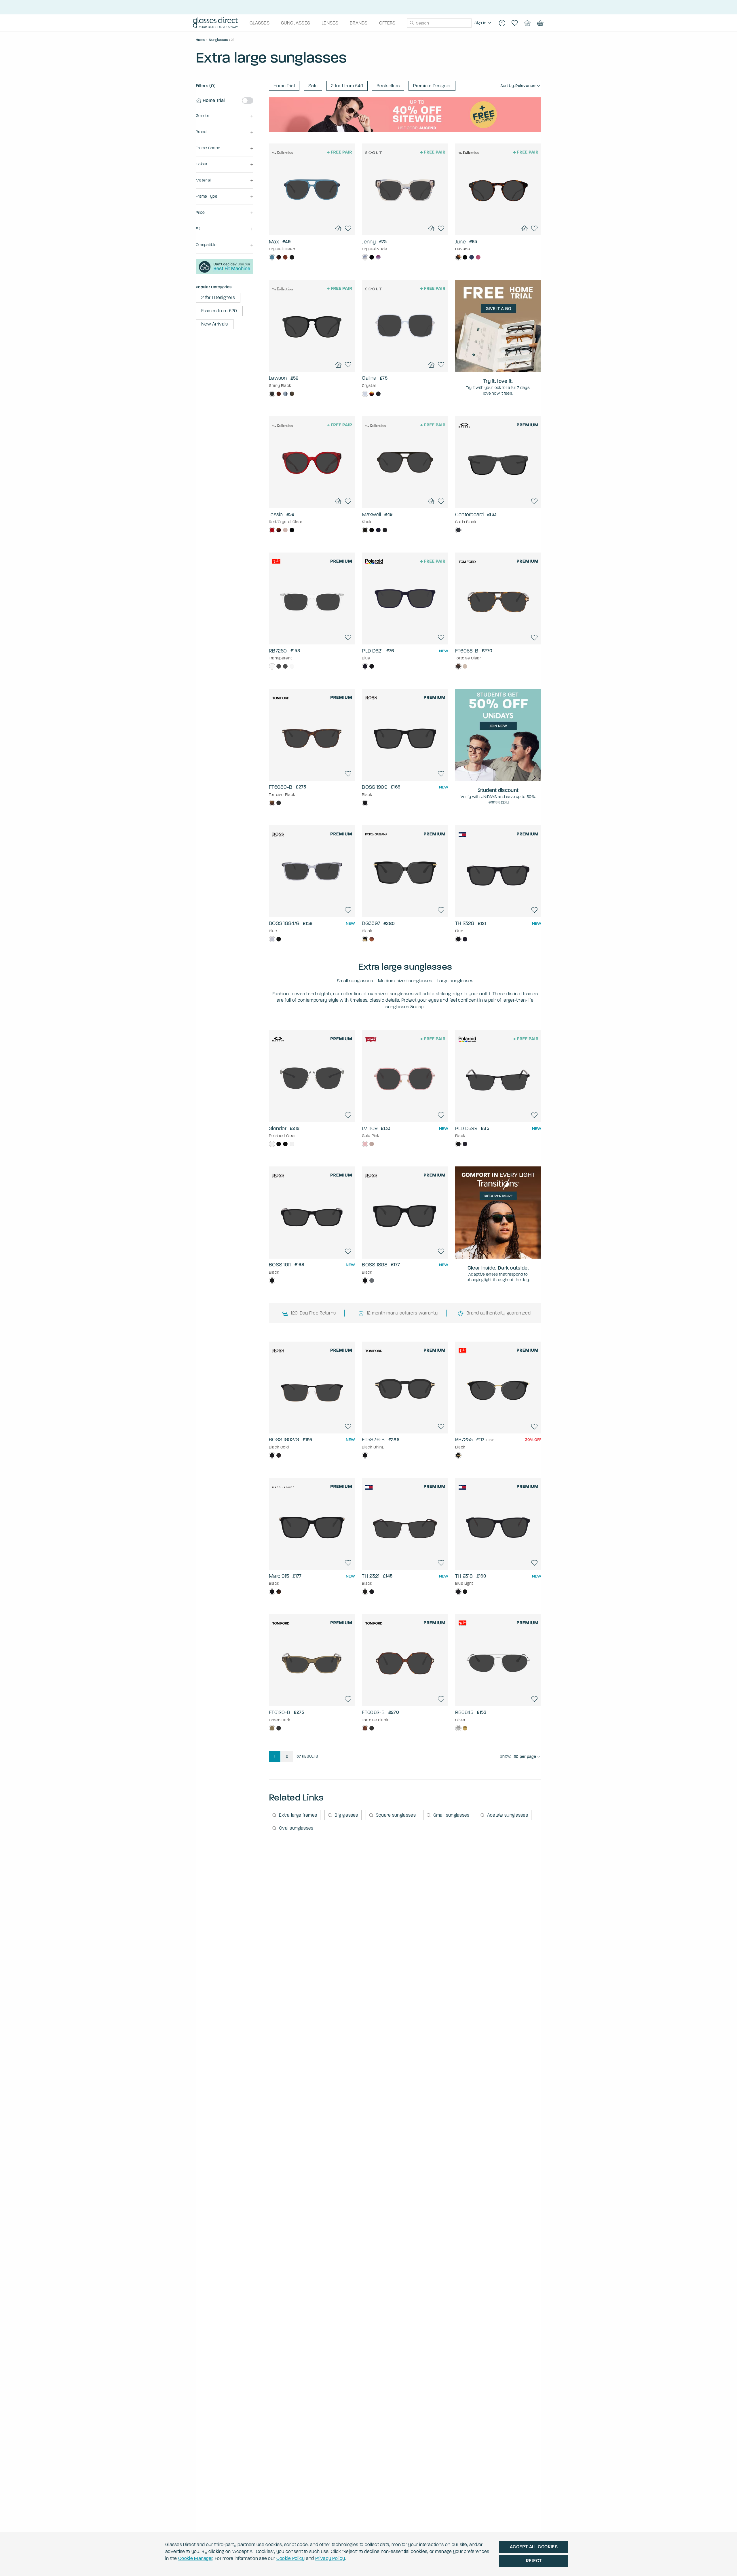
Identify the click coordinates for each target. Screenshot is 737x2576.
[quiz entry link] (225, 273)
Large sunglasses (455, 981)
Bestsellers (388, 86)
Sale (313, 86)
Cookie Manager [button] (195, 2558)
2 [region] (287, 1756)
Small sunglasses (355, 981)
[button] (225, 116)
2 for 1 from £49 (347, 86)
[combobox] (439, 23)
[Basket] (540, 23)
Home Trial (284, 86)
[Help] (502, 23)
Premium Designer (432, 86)
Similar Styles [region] (312, 220)
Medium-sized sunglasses (405, 981)
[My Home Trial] (527, 23)
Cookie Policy (291, 2558)
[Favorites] (515, 23)
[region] (484, 23)
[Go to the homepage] (215, 23)
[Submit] (412, 23)
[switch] (248, 101)
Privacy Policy (330, 2558)
